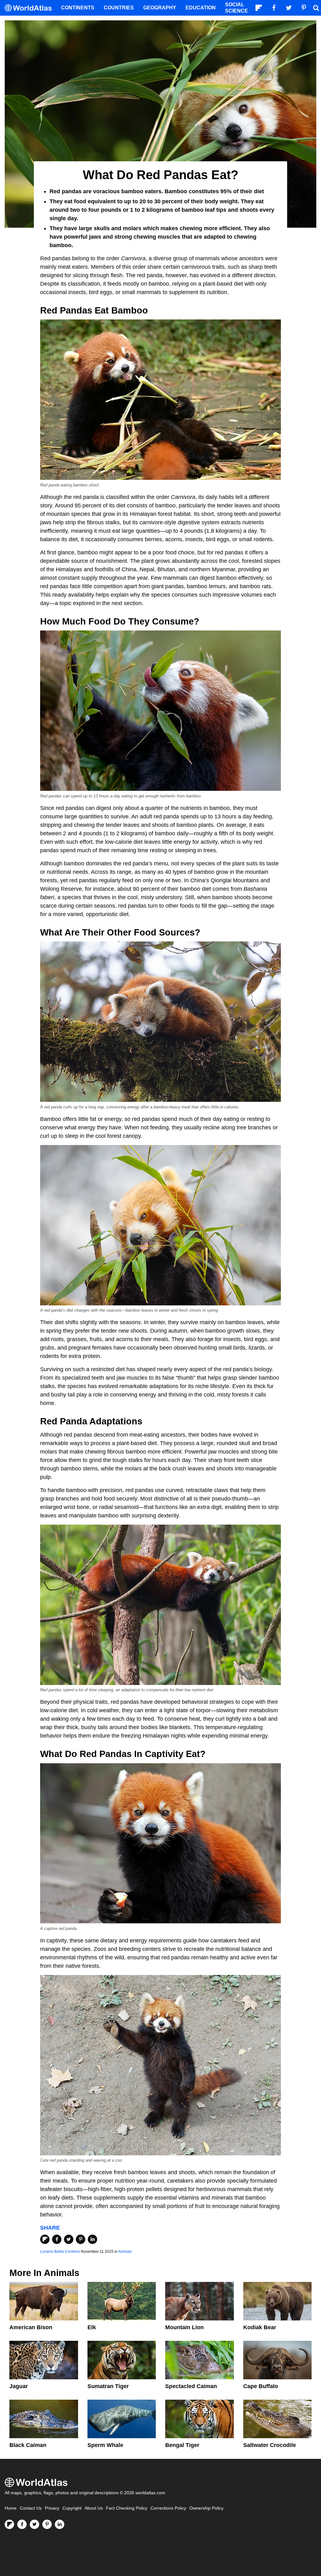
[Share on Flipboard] (45, 2239)
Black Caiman (28, 2445)
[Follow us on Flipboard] (9, 2524)
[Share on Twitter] (69, 2239)
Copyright (72, 2508)
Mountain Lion (184, 2327)
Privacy (52, 2508)
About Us (94, 2508)
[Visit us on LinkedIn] (60, 2524)
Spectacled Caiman (191, 2386)
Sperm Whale (105, 2445)
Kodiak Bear (260, 2327)
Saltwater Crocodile (270, 2445)
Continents (78, 8)
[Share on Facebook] (57, 2239)
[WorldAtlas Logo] (31, 8)
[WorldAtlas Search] (316, 8)
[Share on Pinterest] (81, 2239)
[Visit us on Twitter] (34, 2524)
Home (11, 2508)
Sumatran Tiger (108, 2386)
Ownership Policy (206, 2508)
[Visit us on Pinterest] (47, 2524)
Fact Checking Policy (127, 2508)
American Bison (31, 2327)
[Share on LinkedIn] (92, 2239)
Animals (125, 2252)
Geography (160, 8)
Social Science (237, 8)
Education (201, 8)
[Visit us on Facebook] (22, 2524)
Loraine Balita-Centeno (60, 2252)
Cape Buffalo (261, 2386)
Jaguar (19, 2386)
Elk (92, 2327)
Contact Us (31, 2508)
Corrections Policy (168, 2508)
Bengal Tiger (182, 2445)
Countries (119, 8)
